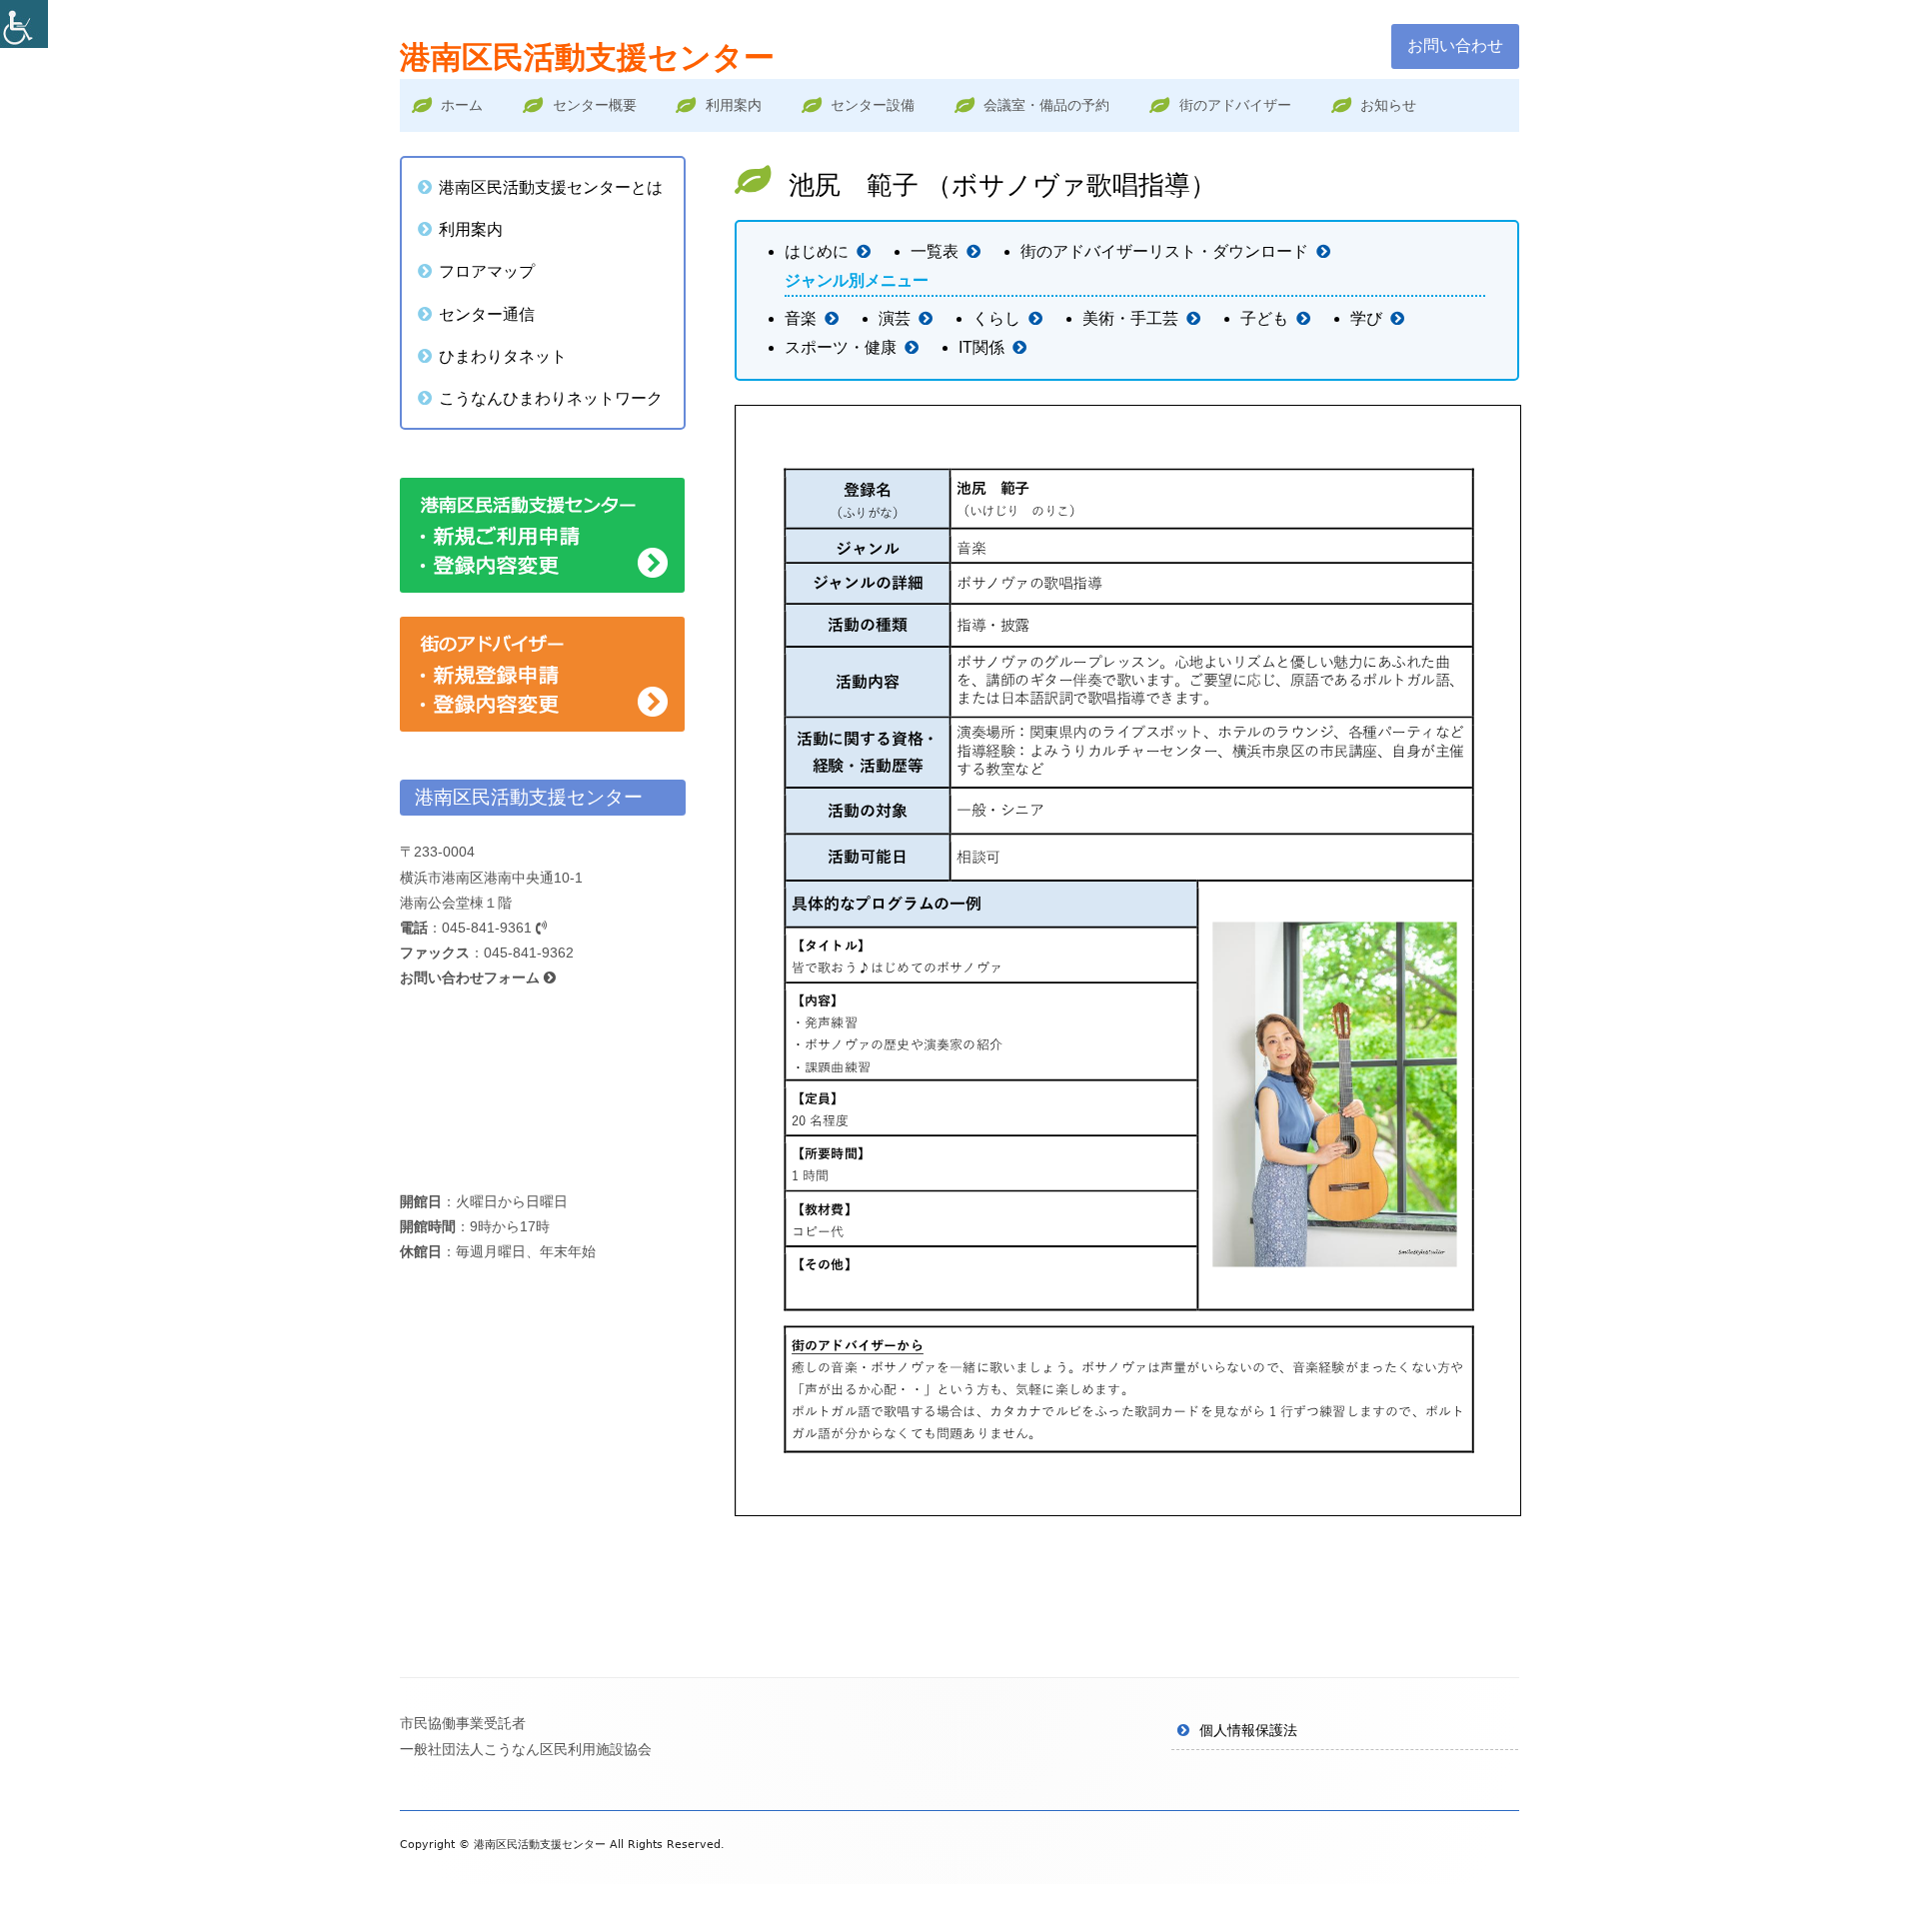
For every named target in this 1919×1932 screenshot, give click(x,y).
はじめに (817, 251)
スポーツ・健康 (841, 347)
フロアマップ (487, 271)
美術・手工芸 (1130, 318)
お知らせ (1388, 105)
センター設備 (873, 105)
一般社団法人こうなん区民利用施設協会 (526, 1749)
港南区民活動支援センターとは (551, 187)
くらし (996, 318)
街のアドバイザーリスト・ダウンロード (1164, 251)
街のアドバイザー (1235, 105)
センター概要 (595, 105)
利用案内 (734, 105)
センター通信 (487, 314)
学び (1366, 318)
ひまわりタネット (503, 356)
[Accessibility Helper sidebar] (24, 24)
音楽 (801, 318)
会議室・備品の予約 (1046, 105)
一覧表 (935, 251)
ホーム (462, 105)
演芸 (895, 318)
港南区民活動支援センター (587, 57)
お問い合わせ (1455, 45)
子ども (1264, 318)
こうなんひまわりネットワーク (551, 398)
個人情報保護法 (1248, 1730)
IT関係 (981, 347)
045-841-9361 (489, 928)
